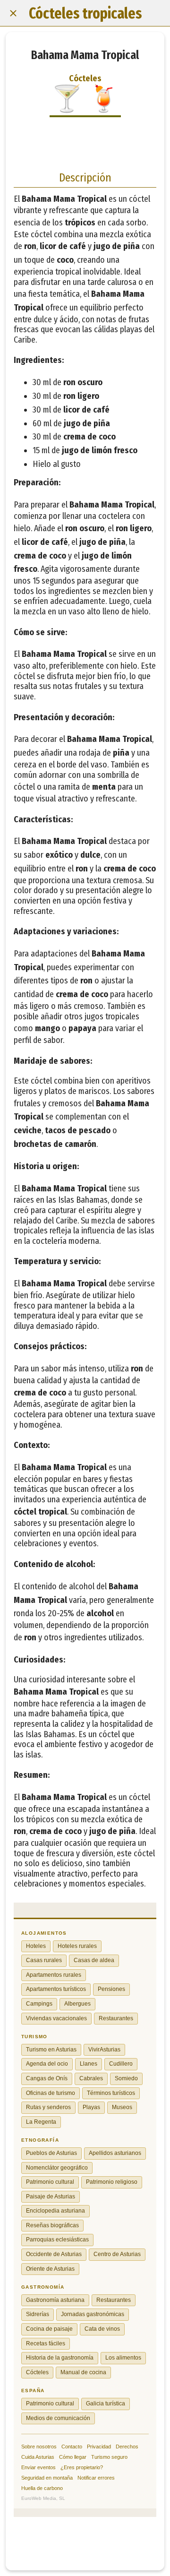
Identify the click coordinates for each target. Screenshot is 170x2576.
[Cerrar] (13, 13)
